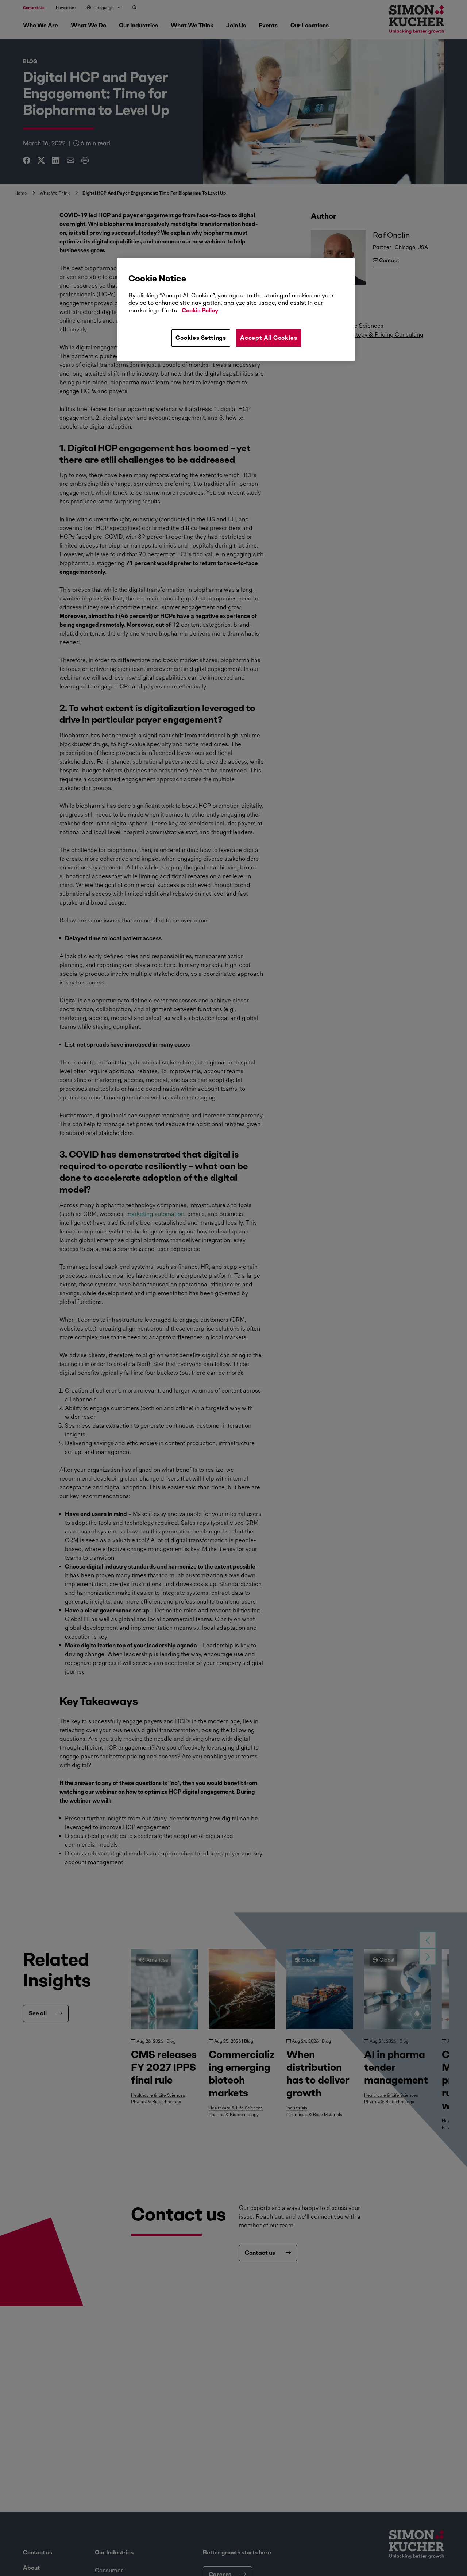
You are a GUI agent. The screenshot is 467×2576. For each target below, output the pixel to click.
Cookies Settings (201, 338)
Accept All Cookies (269, 338)
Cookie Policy (200, 310)
